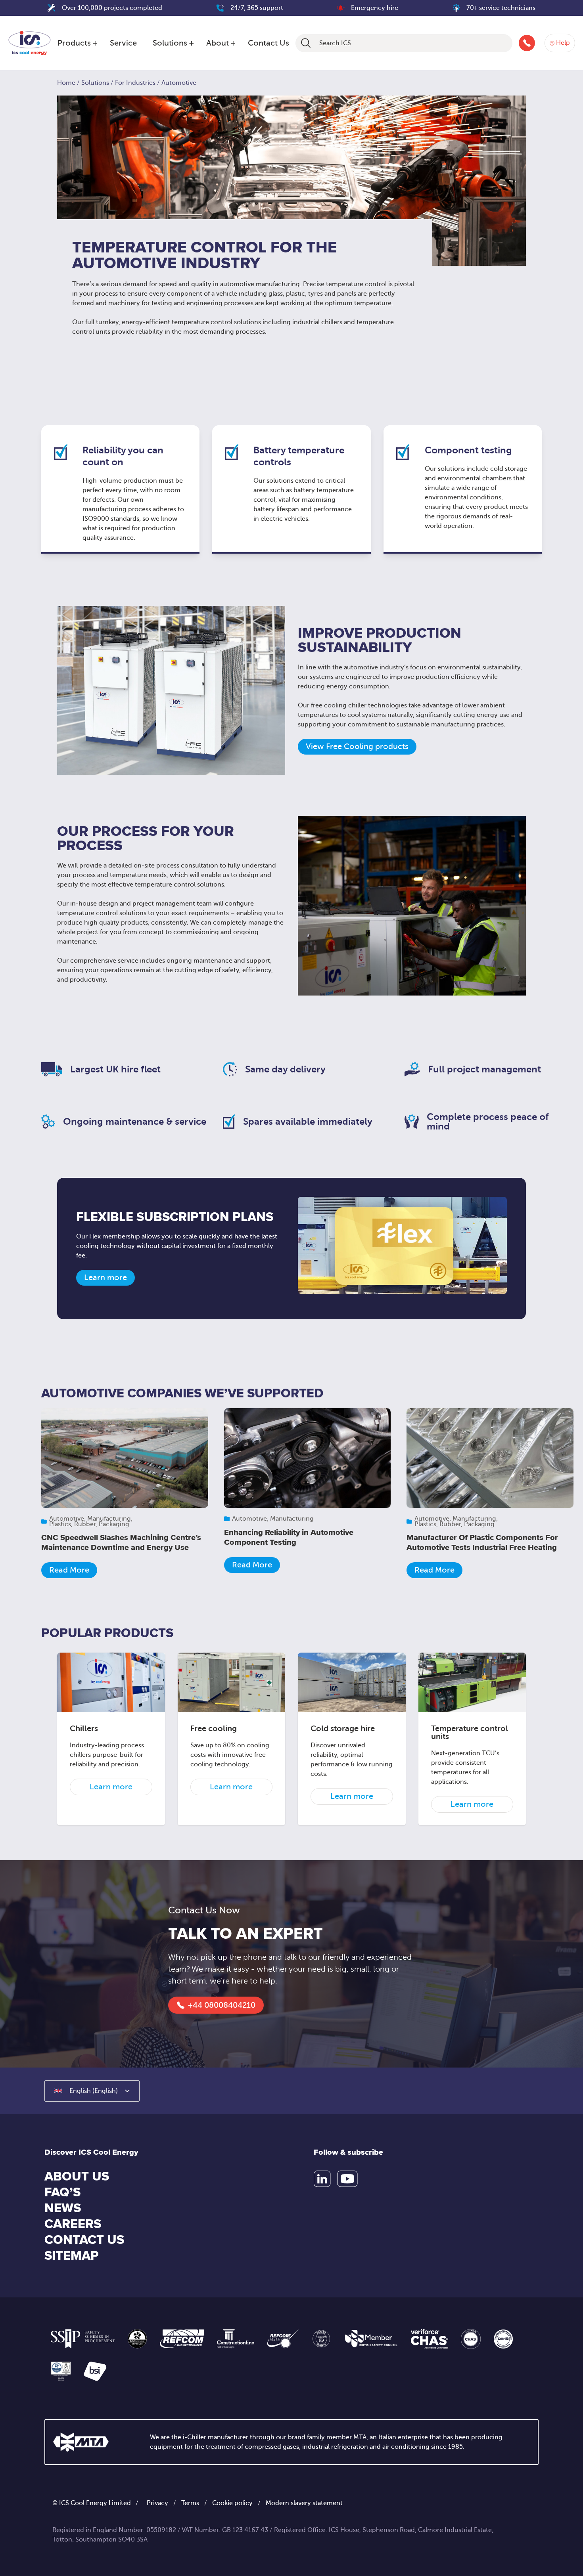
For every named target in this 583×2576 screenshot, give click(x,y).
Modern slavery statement (304, 2503)
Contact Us (268, 43)
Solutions (170, 43)
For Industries (135, 83)
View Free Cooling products (357, 746)
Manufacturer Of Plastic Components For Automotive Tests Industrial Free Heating (482, 1543)
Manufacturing (109, 1519)
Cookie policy (232, 2503)
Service (123, 43)
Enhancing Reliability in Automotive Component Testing (289, 1537)
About (218, 43)
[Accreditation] (83, 2339)
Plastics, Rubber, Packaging (89, 1524)
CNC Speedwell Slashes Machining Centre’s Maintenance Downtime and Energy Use (121, 1543)
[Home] (30, 42)
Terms (190, 2503)
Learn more (105, 1277)
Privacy (157, 2503)
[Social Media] (322, 2179)
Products (74, 43)
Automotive (67, 1519)
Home (66, 83)
